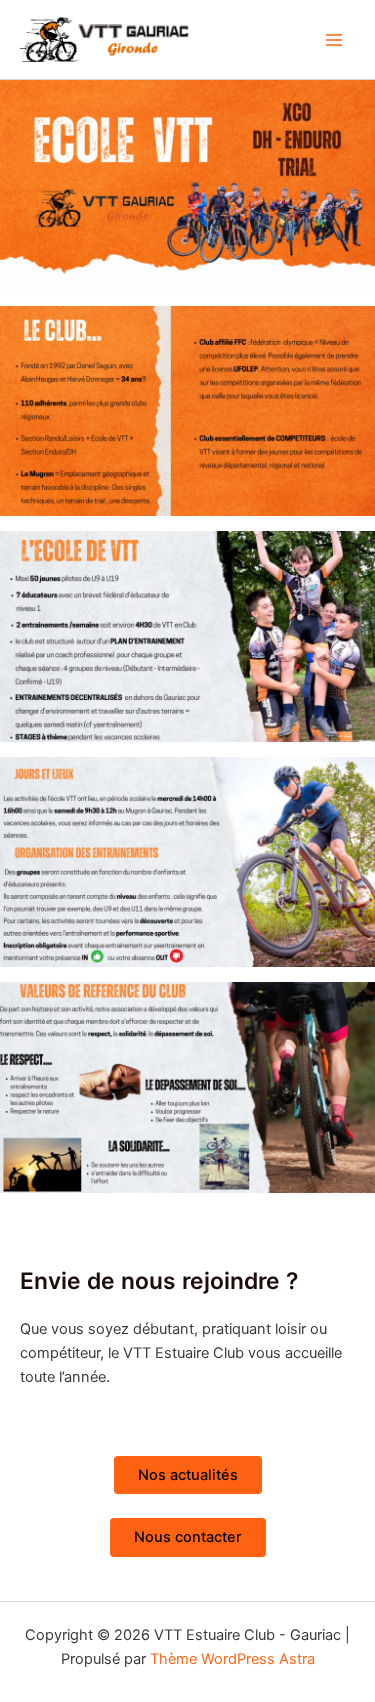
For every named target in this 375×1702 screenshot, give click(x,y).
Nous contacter (188, 1537)
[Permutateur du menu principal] (334, 40)
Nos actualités (188, 1475)
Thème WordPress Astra (232, 1659)
